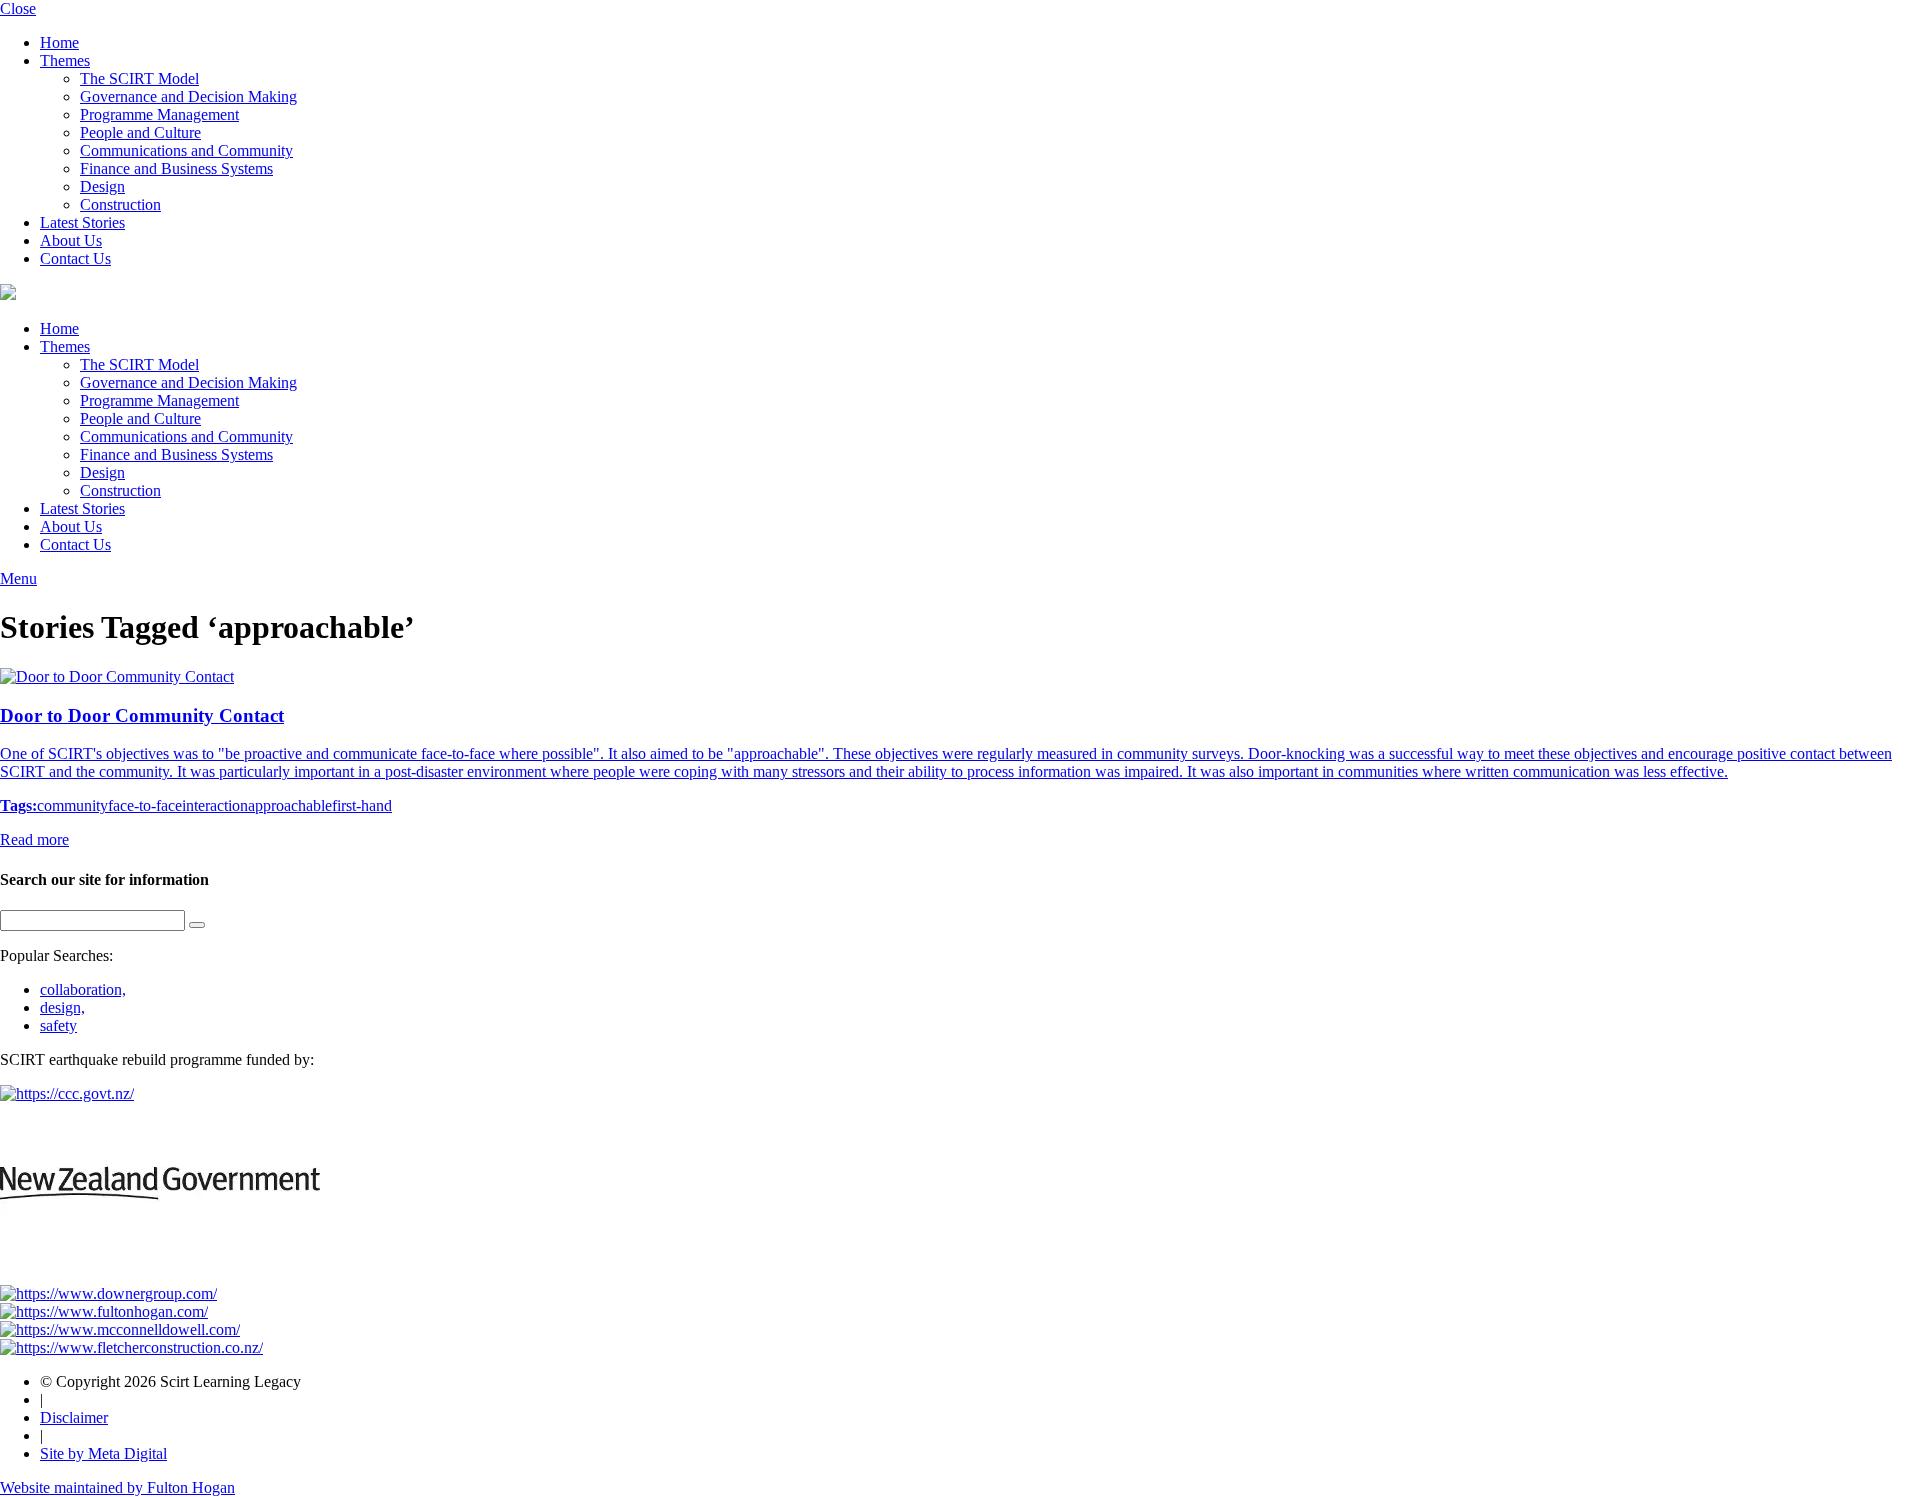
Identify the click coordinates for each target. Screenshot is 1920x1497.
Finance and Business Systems (176, 168)
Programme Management (159, 114)
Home (59, 42)
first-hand (362, 805)
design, (62, 1007)
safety (58, 1025)
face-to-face (145, 805)
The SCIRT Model (139, 78)
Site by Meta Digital (103, 1453)
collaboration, (83, 989)
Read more (34, 839)
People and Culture (140, 132)
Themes (65, 60)
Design (102, 186)
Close (18, 8)
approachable (290, 805)
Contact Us (75, 258)
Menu (18, 578)
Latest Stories (82, 222)
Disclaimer (74, 1417)
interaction (215, 805)
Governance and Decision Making (188, 96)
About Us (71, 240)
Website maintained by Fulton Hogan (117, 1487)
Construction (120, 204)
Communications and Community (186, 150)
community (72, 805)
